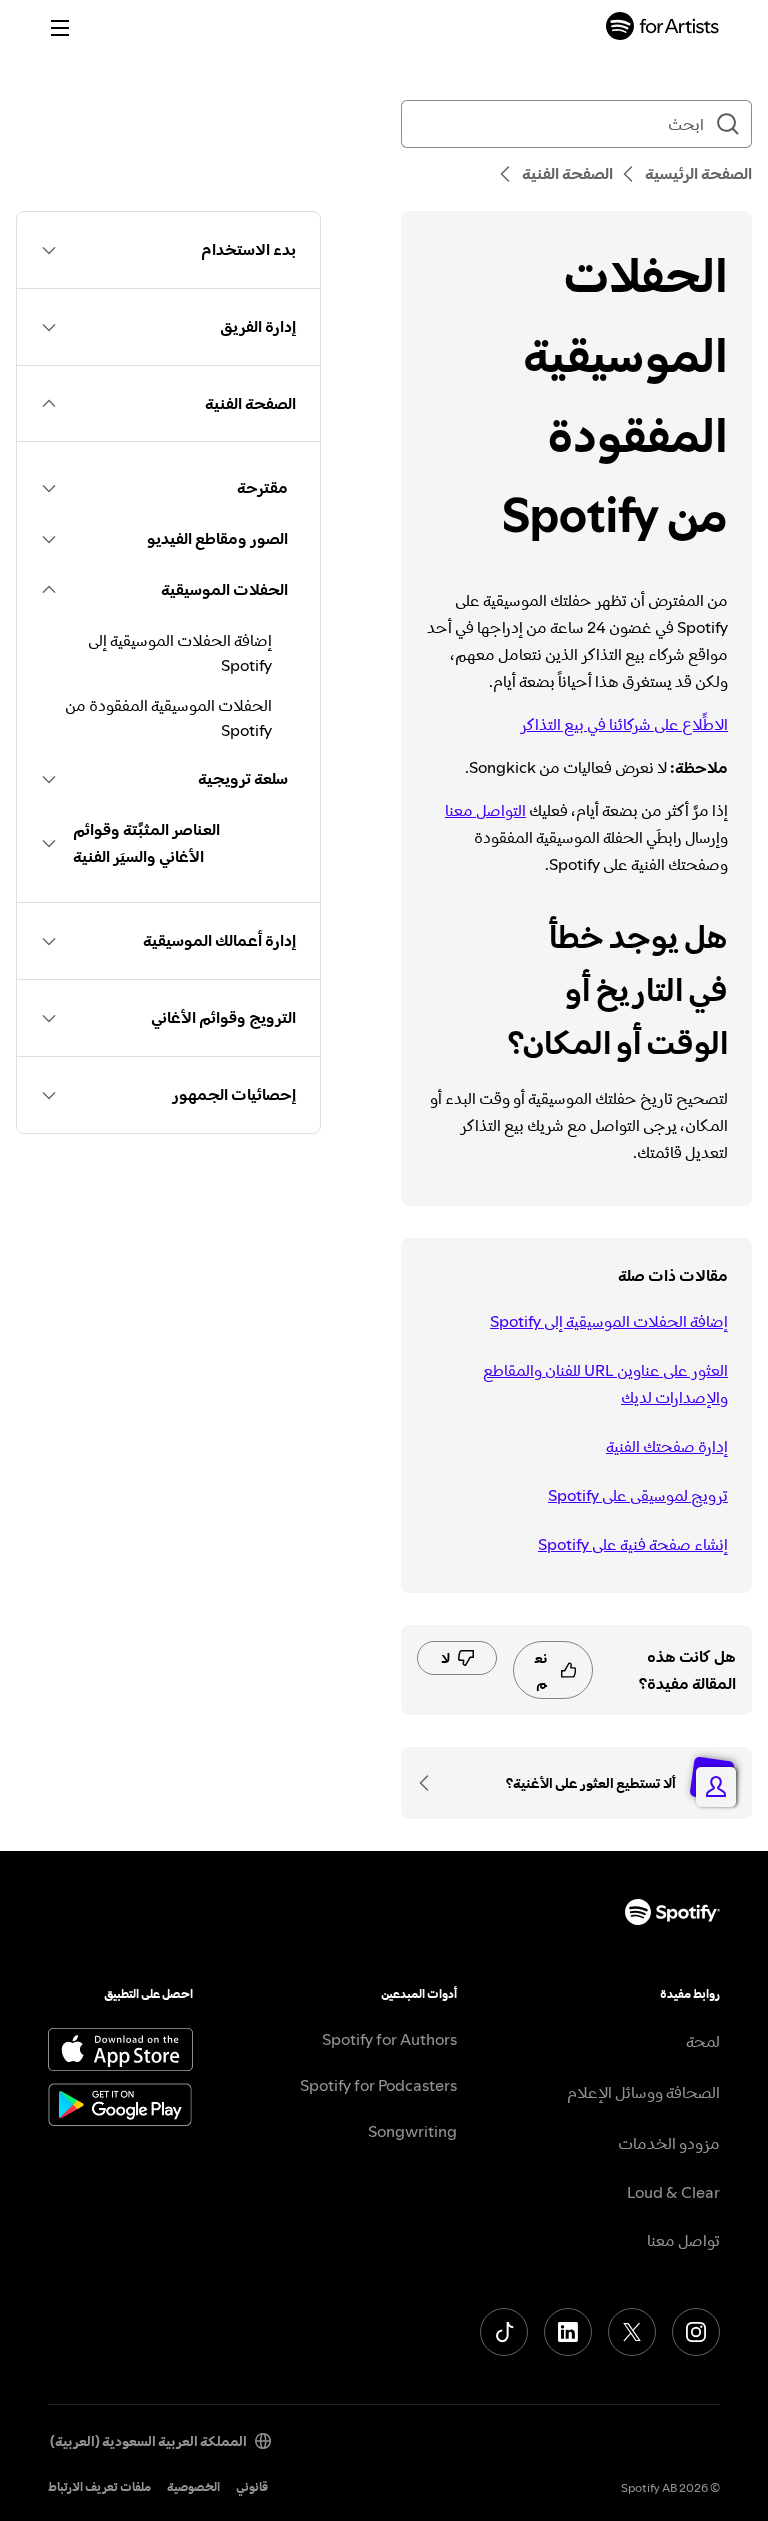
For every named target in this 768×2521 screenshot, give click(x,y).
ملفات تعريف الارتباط (99, 2486)
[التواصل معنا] (431, 1783)
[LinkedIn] (568, 2332)
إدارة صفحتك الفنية (667, 1446)
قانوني (252, 2486)
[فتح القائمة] (60, 28)
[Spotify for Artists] (663, 28)
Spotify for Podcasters (378, 2085)
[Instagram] (696, 2332)
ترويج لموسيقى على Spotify (638, 1495)
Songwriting (412, 2131)
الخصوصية (193, 2486)
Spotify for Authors (389, 2039)
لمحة (703, 2041)
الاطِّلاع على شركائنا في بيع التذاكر (624, 724)
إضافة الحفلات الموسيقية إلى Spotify (609, 1321)
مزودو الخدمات (669, 2143)
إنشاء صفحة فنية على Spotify (633, 1544)
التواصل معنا (485, 810)
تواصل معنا (683, 2240)
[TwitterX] (632, 2332)
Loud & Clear (673, 2192)
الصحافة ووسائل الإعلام (643, 2092)
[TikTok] (504, 2332)
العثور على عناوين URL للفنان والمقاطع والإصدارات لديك (605, 1383)
